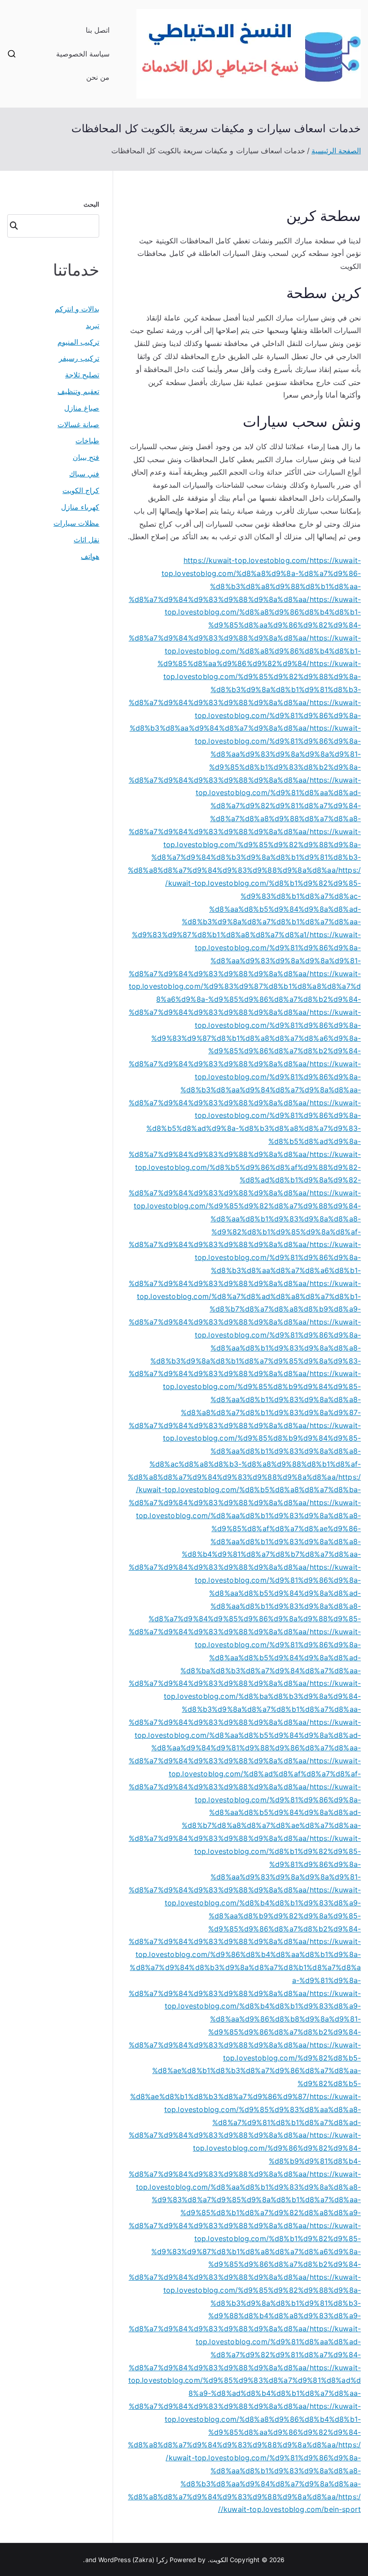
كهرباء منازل (80, 507)
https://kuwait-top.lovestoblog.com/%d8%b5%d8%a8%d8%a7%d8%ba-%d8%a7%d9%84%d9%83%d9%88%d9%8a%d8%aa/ (245, 1490)
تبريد (92, 325)
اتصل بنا (98, 30)
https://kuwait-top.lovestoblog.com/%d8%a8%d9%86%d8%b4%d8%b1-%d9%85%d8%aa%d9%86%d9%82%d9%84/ (259, 651)
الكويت (219, 2560)
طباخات (87, 441)
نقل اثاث (86, 540)
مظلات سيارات (76, 523)
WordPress (114, 2560)
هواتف (90, 556)
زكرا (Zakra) (150, 2560)
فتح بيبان (86, 457)
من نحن (98, 77)
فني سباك (84, 474)
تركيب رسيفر (79, 358)
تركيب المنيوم (78, 342)
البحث (91, 204)
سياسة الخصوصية (83, 54)
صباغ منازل (82, 408)
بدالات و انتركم (77, 309)
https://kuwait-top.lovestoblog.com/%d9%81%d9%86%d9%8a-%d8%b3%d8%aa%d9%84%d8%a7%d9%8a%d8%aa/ (245, 715)
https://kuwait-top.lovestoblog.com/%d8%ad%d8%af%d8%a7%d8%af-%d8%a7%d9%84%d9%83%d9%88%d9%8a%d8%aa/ (245, 1774)
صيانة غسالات (78, 424)
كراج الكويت (81, 490)
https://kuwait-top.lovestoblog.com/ (247, 560)
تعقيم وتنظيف (78, 391)
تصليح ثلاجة (82, 375)
